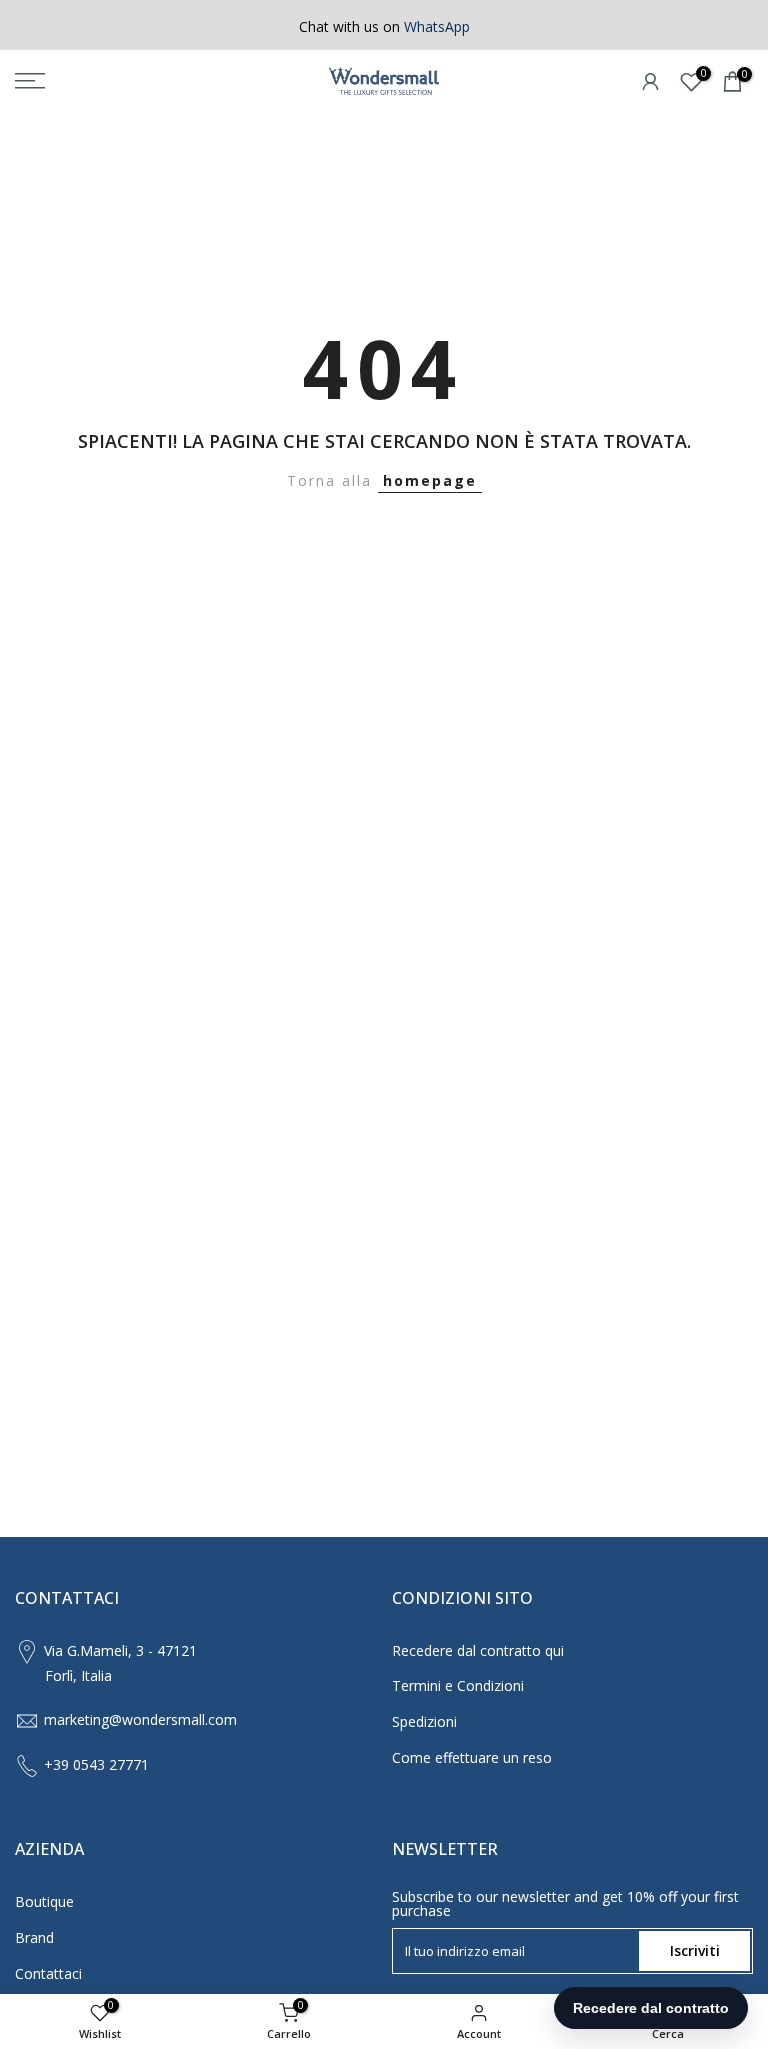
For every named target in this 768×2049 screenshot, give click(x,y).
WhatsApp (437, 26)
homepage (430, 480)
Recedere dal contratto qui (478, 1650)
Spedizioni (424, 1721)
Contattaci (48, 1973)
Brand (34, 1937)
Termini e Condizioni (458, 1685)
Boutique (44, 1901)
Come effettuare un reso (472, 1757)
